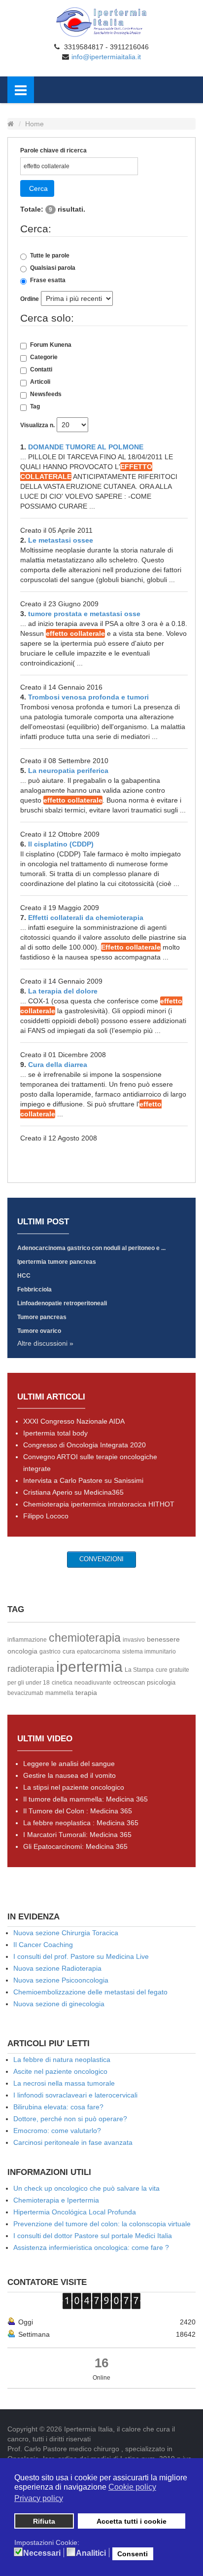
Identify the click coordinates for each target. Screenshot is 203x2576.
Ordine (30, 299)
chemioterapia (85, 1638)
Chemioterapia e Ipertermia (56, 2200)
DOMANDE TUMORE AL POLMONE (86, 447)
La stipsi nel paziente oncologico (74, 1787)
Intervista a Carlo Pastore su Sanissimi (83, 1480)
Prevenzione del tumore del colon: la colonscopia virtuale (102, 2224)
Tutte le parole (50, 256)
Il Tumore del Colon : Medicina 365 (78, 1811)
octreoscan (129, 1682)
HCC (24, 1276)
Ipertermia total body (55, 1433)
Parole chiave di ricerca (53, 150)
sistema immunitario (149, 1652)
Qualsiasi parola (53, 268)
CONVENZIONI (101, 1559)
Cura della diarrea (58, 1065)
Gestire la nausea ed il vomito (69, 1775)
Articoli (40, 382)
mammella (59, 1693)
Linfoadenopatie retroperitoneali (62, 1303)
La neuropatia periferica (68, 771)
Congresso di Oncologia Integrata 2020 (85, 1445)
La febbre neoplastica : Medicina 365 (81, 1823)
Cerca (38, 188)
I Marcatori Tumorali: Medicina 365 (77, 1835)
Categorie (44, 357)
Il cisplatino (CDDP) (61, 844)
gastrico (50, 1652)
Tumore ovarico (39, 1331)
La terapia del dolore (63, 991)
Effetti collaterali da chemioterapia (86, 918)
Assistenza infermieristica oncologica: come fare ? (91, 2247)
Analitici (91, 2553)
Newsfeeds (46, 394)
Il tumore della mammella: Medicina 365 (85, 1799)
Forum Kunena (51, 345)
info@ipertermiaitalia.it (106, 57)
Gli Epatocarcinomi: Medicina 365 (75, 1846)
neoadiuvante (93, 1683)
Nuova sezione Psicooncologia (61, 1980)
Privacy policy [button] (39, 2498)
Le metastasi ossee (61, 540)
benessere (163, 1639)
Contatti (41, 369)
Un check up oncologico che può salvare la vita (86, 2188)
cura (69, 1651)
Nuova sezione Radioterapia (57, 1968)
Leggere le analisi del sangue (69, 1764)
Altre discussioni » (45, 1343)
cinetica (62, 1683)
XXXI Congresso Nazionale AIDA (74, 1421)
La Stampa (139, 1670)
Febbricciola (34, 1289)
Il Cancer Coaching (43, 1945)
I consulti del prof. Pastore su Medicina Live (81, 1956)
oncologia (22, 1651)
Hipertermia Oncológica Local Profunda (75, 2212)
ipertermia (89, 1667)
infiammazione (27, 1640)
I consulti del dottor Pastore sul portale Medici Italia (93, 2236)
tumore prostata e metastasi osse (84, 614)
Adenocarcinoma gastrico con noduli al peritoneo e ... (91, 1248)
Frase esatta (48, 280)
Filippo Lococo (46, 1516)
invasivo (134, 1640)
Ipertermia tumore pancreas (57, 1262)
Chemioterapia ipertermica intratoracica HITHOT (99, 1504)
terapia (86, 1693)
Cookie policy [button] (132, 2487)
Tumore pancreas (42, 1317)
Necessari (42, 2553)
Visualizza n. (37, 425)
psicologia (161, 1682)
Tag (35, 406)
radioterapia (31, 1669)
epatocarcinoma (99, 1652)
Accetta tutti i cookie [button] (132, 2521)
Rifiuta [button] (44, 2521)
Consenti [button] (133, 2554)
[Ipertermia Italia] (101, 22)
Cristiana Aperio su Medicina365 (73, 1492)
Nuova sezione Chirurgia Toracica (66, 1933)
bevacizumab (25, 1693)
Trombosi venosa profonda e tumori (88, 697)
